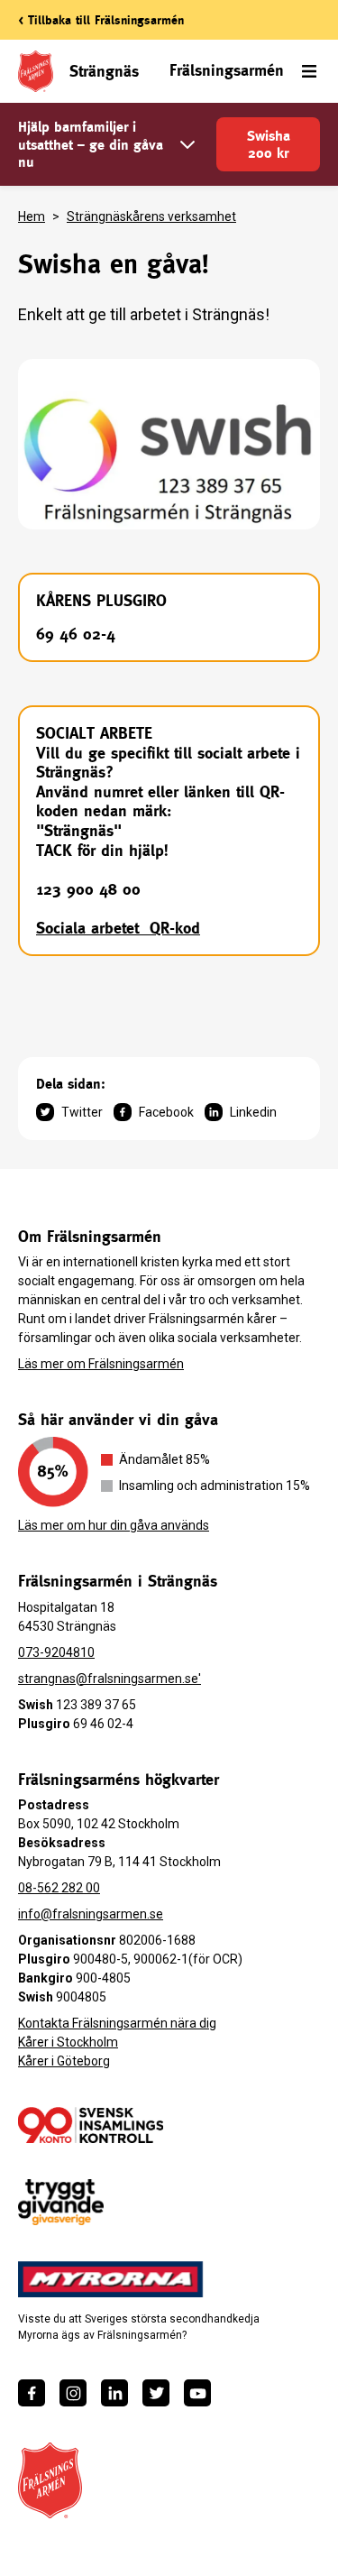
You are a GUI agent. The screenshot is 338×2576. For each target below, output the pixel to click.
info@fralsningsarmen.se (91, 1914)
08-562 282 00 (59, 1888)
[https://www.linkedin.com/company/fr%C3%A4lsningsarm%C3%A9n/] (114, 2393)
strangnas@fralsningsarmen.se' (110, 1679)
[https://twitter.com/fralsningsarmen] (156, 2393)
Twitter (82, 1112)
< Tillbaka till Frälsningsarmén (101, 20)
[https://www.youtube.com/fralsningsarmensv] (197, 2393)
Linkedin (253, 1112)
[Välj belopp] (187, 145)
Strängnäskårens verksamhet (151, 216)
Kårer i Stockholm (68, 2042)
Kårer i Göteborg (64, 2061)
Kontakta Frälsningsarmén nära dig (117, 2023)
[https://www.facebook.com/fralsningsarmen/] (32, 2393)
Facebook (166, 1112)
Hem (32, 216)
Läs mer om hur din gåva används (114, 1525)
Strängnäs (104, 71)
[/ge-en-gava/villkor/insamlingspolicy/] (91, 2125)
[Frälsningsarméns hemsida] (50, 2480)
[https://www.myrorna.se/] (111, 2279)
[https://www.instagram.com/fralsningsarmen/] (73, 2393)
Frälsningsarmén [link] (227, 70)
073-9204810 (56, 1652)
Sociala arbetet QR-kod (118, 928)
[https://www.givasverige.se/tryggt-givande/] (61, 2202)
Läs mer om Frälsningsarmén (101, 1364)
